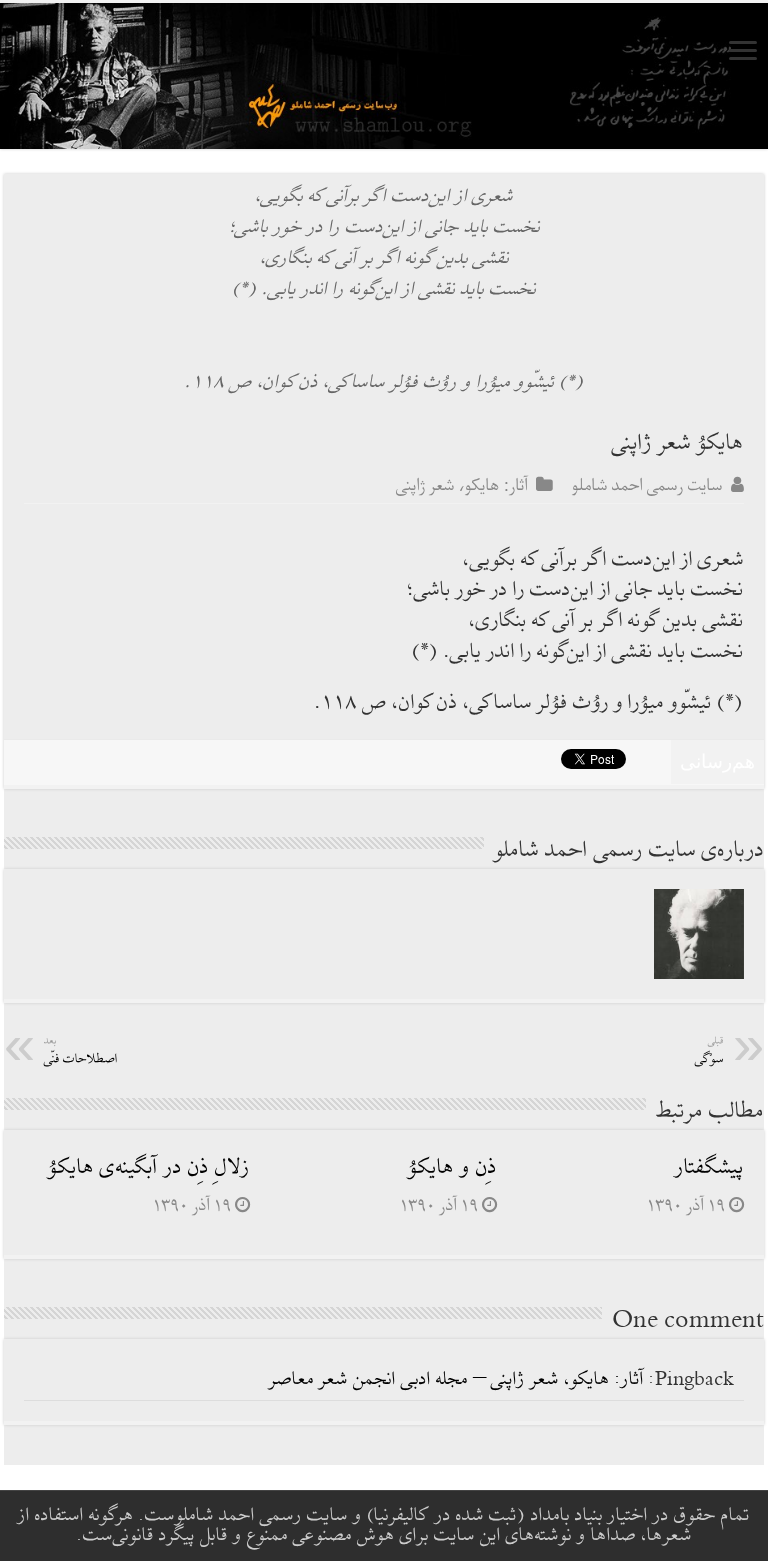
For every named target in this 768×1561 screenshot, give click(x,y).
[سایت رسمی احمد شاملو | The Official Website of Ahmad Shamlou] (384, 76)
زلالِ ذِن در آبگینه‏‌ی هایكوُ (149, 1167)
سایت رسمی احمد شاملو (647, 485)
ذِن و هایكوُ (452, 1167)
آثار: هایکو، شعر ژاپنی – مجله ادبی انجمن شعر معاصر (456, 1379)
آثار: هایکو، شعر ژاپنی (462, 485)
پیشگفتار (709, 1167)
